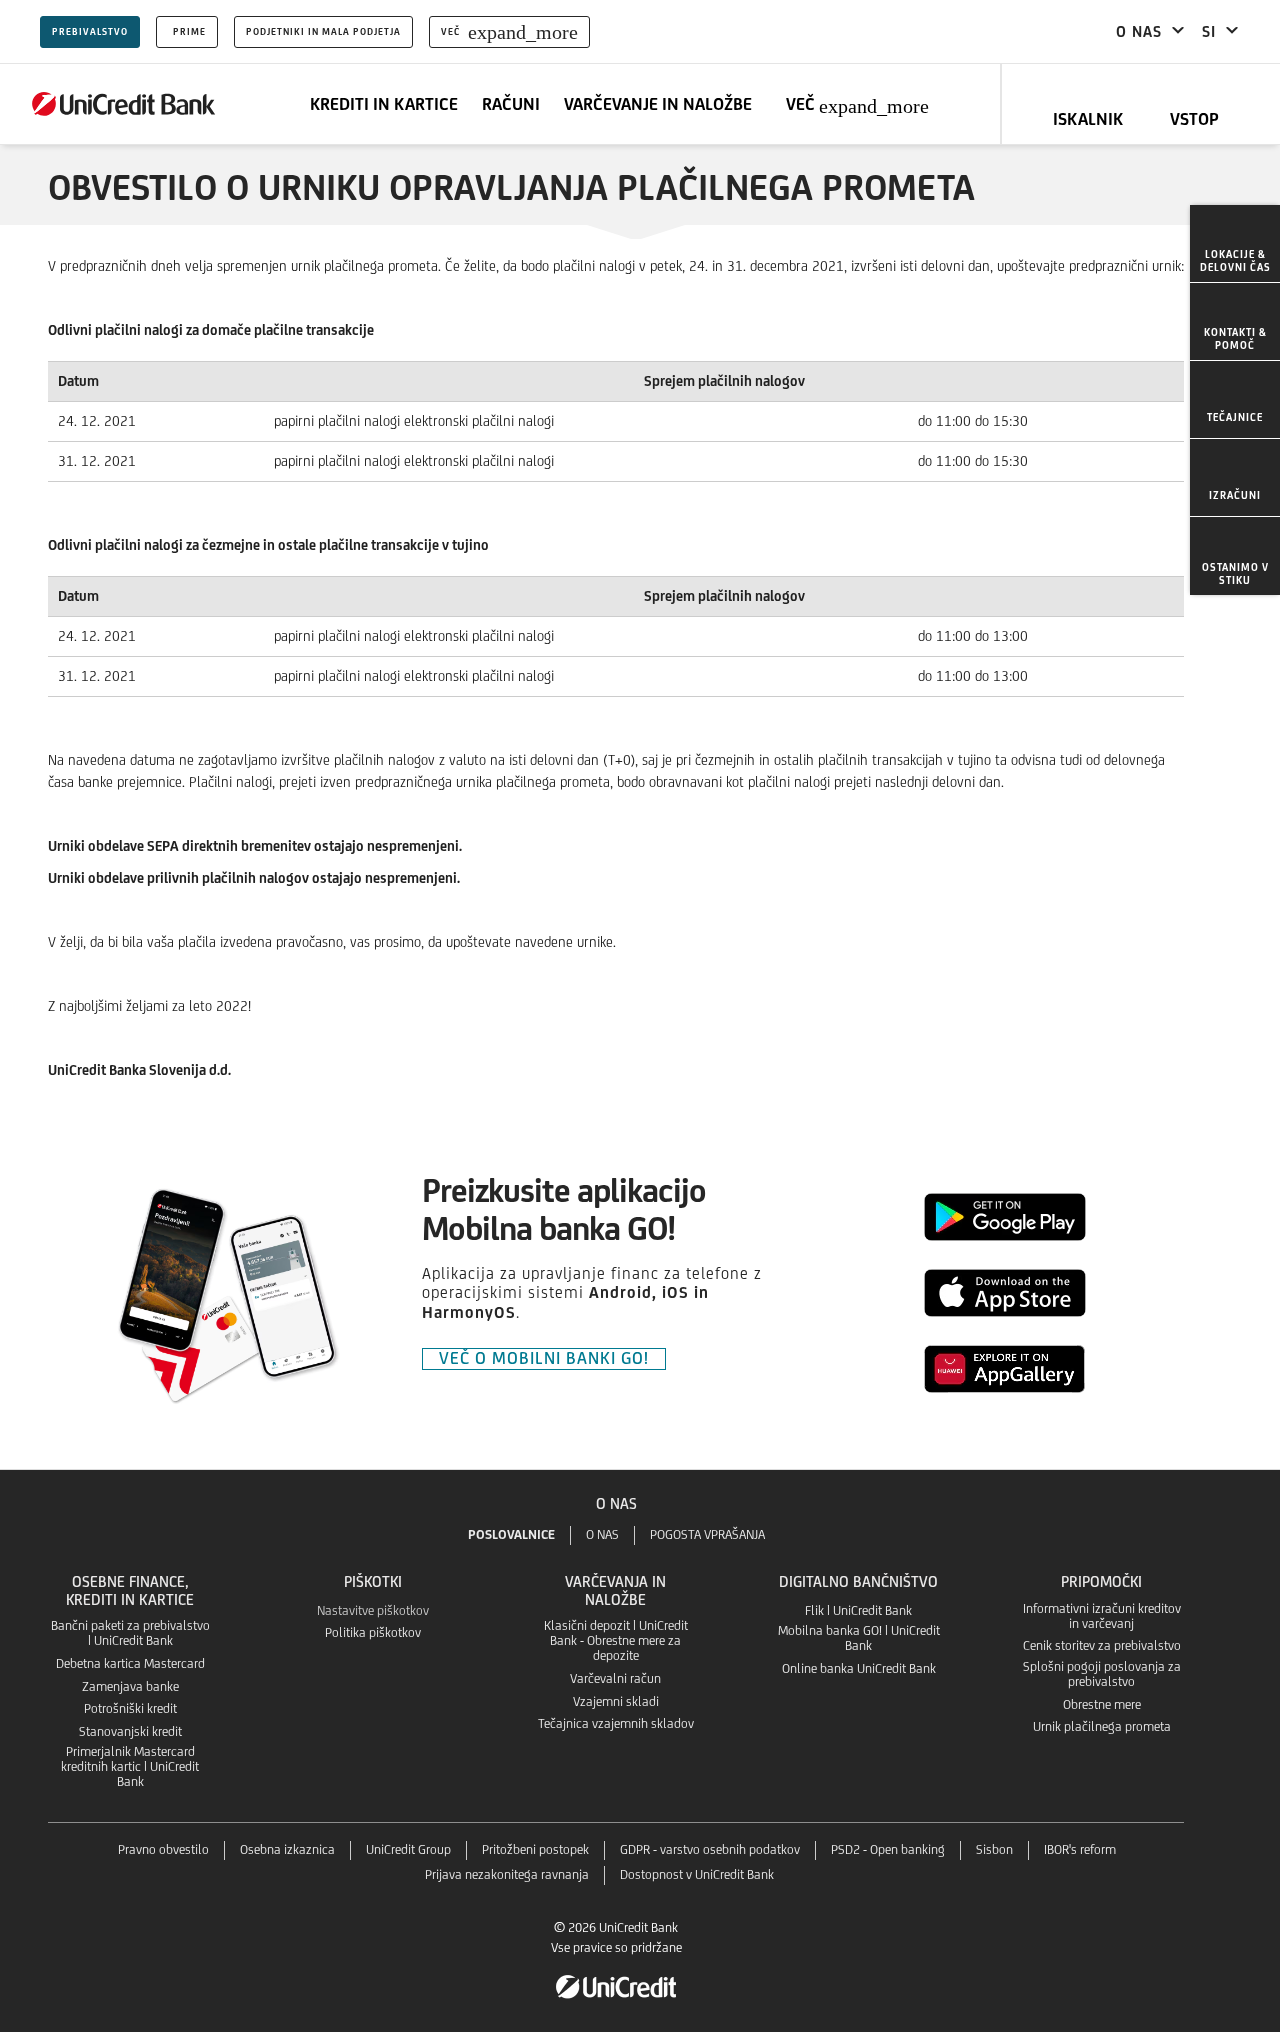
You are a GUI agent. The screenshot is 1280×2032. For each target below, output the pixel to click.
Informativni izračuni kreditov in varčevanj (1102, 1616)
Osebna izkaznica (287, 1849)
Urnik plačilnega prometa (1102, 1726)
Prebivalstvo (90, 31)
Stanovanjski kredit (130, 1731)
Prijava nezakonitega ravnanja (507, 1874)
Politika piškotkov (373, 1632)
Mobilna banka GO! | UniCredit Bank (859, 1638)
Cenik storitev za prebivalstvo (1102, 1645)
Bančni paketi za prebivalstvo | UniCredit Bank (130, 1633)
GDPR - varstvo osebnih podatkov (710, 1849)
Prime (189, 31)
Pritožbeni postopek (535, 1849)
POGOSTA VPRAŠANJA (707, 1534)
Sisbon (994, 1849)
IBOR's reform (1080, 1849)
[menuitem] (1235, 244)
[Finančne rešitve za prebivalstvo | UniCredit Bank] (124, 104)
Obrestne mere (1102, 1704)
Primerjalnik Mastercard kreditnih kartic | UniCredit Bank (130, 1766)
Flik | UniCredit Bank (858, 1610)
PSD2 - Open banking (888, 1849)
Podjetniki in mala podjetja (323, 31)
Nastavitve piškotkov (373, 1610)
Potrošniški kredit (130, 1708)
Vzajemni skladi (616, 1701)
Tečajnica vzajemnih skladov (616, 1723)
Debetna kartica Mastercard (130, 1663)
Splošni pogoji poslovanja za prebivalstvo (1102, 1674)
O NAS (602, 1534)
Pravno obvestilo (163, 1849)
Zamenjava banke (130, 1686)
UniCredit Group (408, 1849)
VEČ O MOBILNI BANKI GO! (544, 1358)
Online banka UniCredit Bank (859, 1668)
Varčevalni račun (615, 1678)
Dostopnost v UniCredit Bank (697, 1874)
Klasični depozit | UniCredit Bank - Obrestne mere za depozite (616, 1640)
